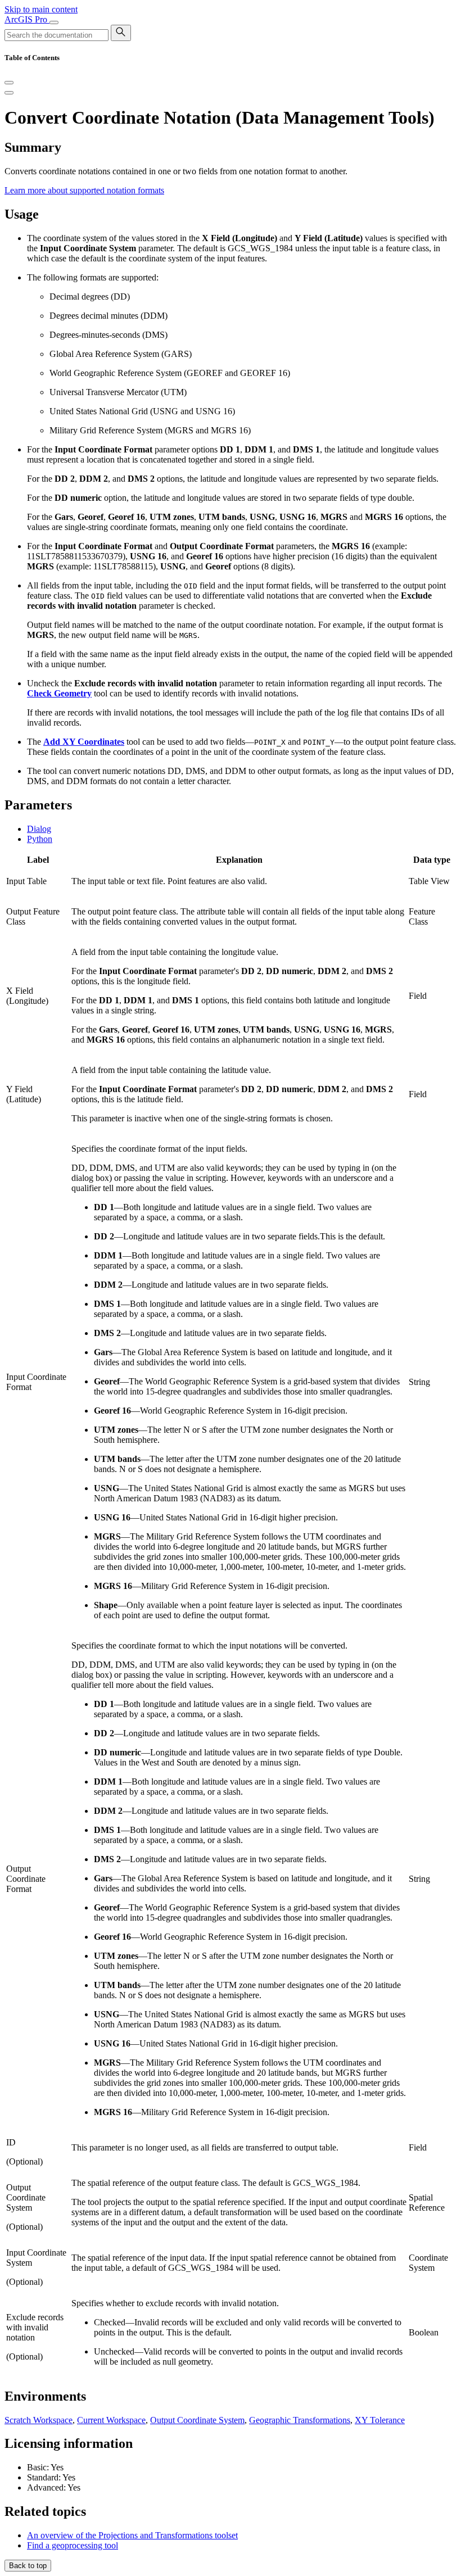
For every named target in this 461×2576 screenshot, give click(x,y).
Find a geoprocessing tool (73, 2545)
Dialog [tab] (39, 829)
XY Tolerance (380, 2420)
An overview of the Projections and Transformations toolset (132, 2535)
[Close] (9, 83)
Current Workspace (111, 2420)
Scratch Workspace (39, 2420)
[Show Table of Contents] (9, 93)
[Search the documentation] (121, 33)
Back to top (28, 2566)
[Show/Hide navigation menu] (54, 22)
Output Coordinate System (197, 2420)
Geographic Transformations (300, 2420)
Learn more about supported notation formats (84, 190)
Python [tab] (40, 839)
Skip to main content (41, 9)
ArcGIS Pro (27, 19)
